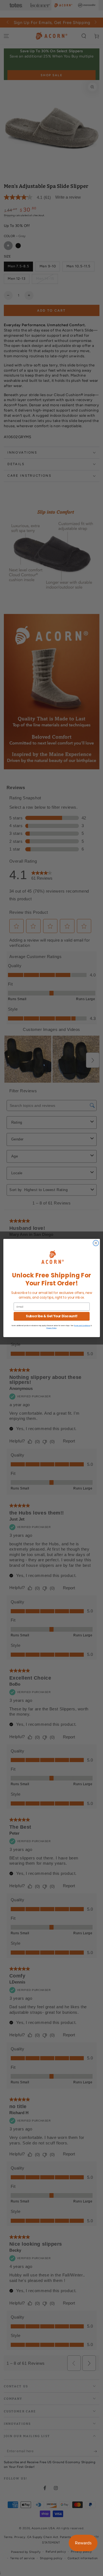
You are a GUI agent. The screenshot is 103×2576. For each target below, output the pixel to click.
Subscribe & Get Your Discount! (51, 1316)
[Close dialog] (96, 1243)
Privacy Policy (51, 1328)
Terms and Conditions (82, 1325)
